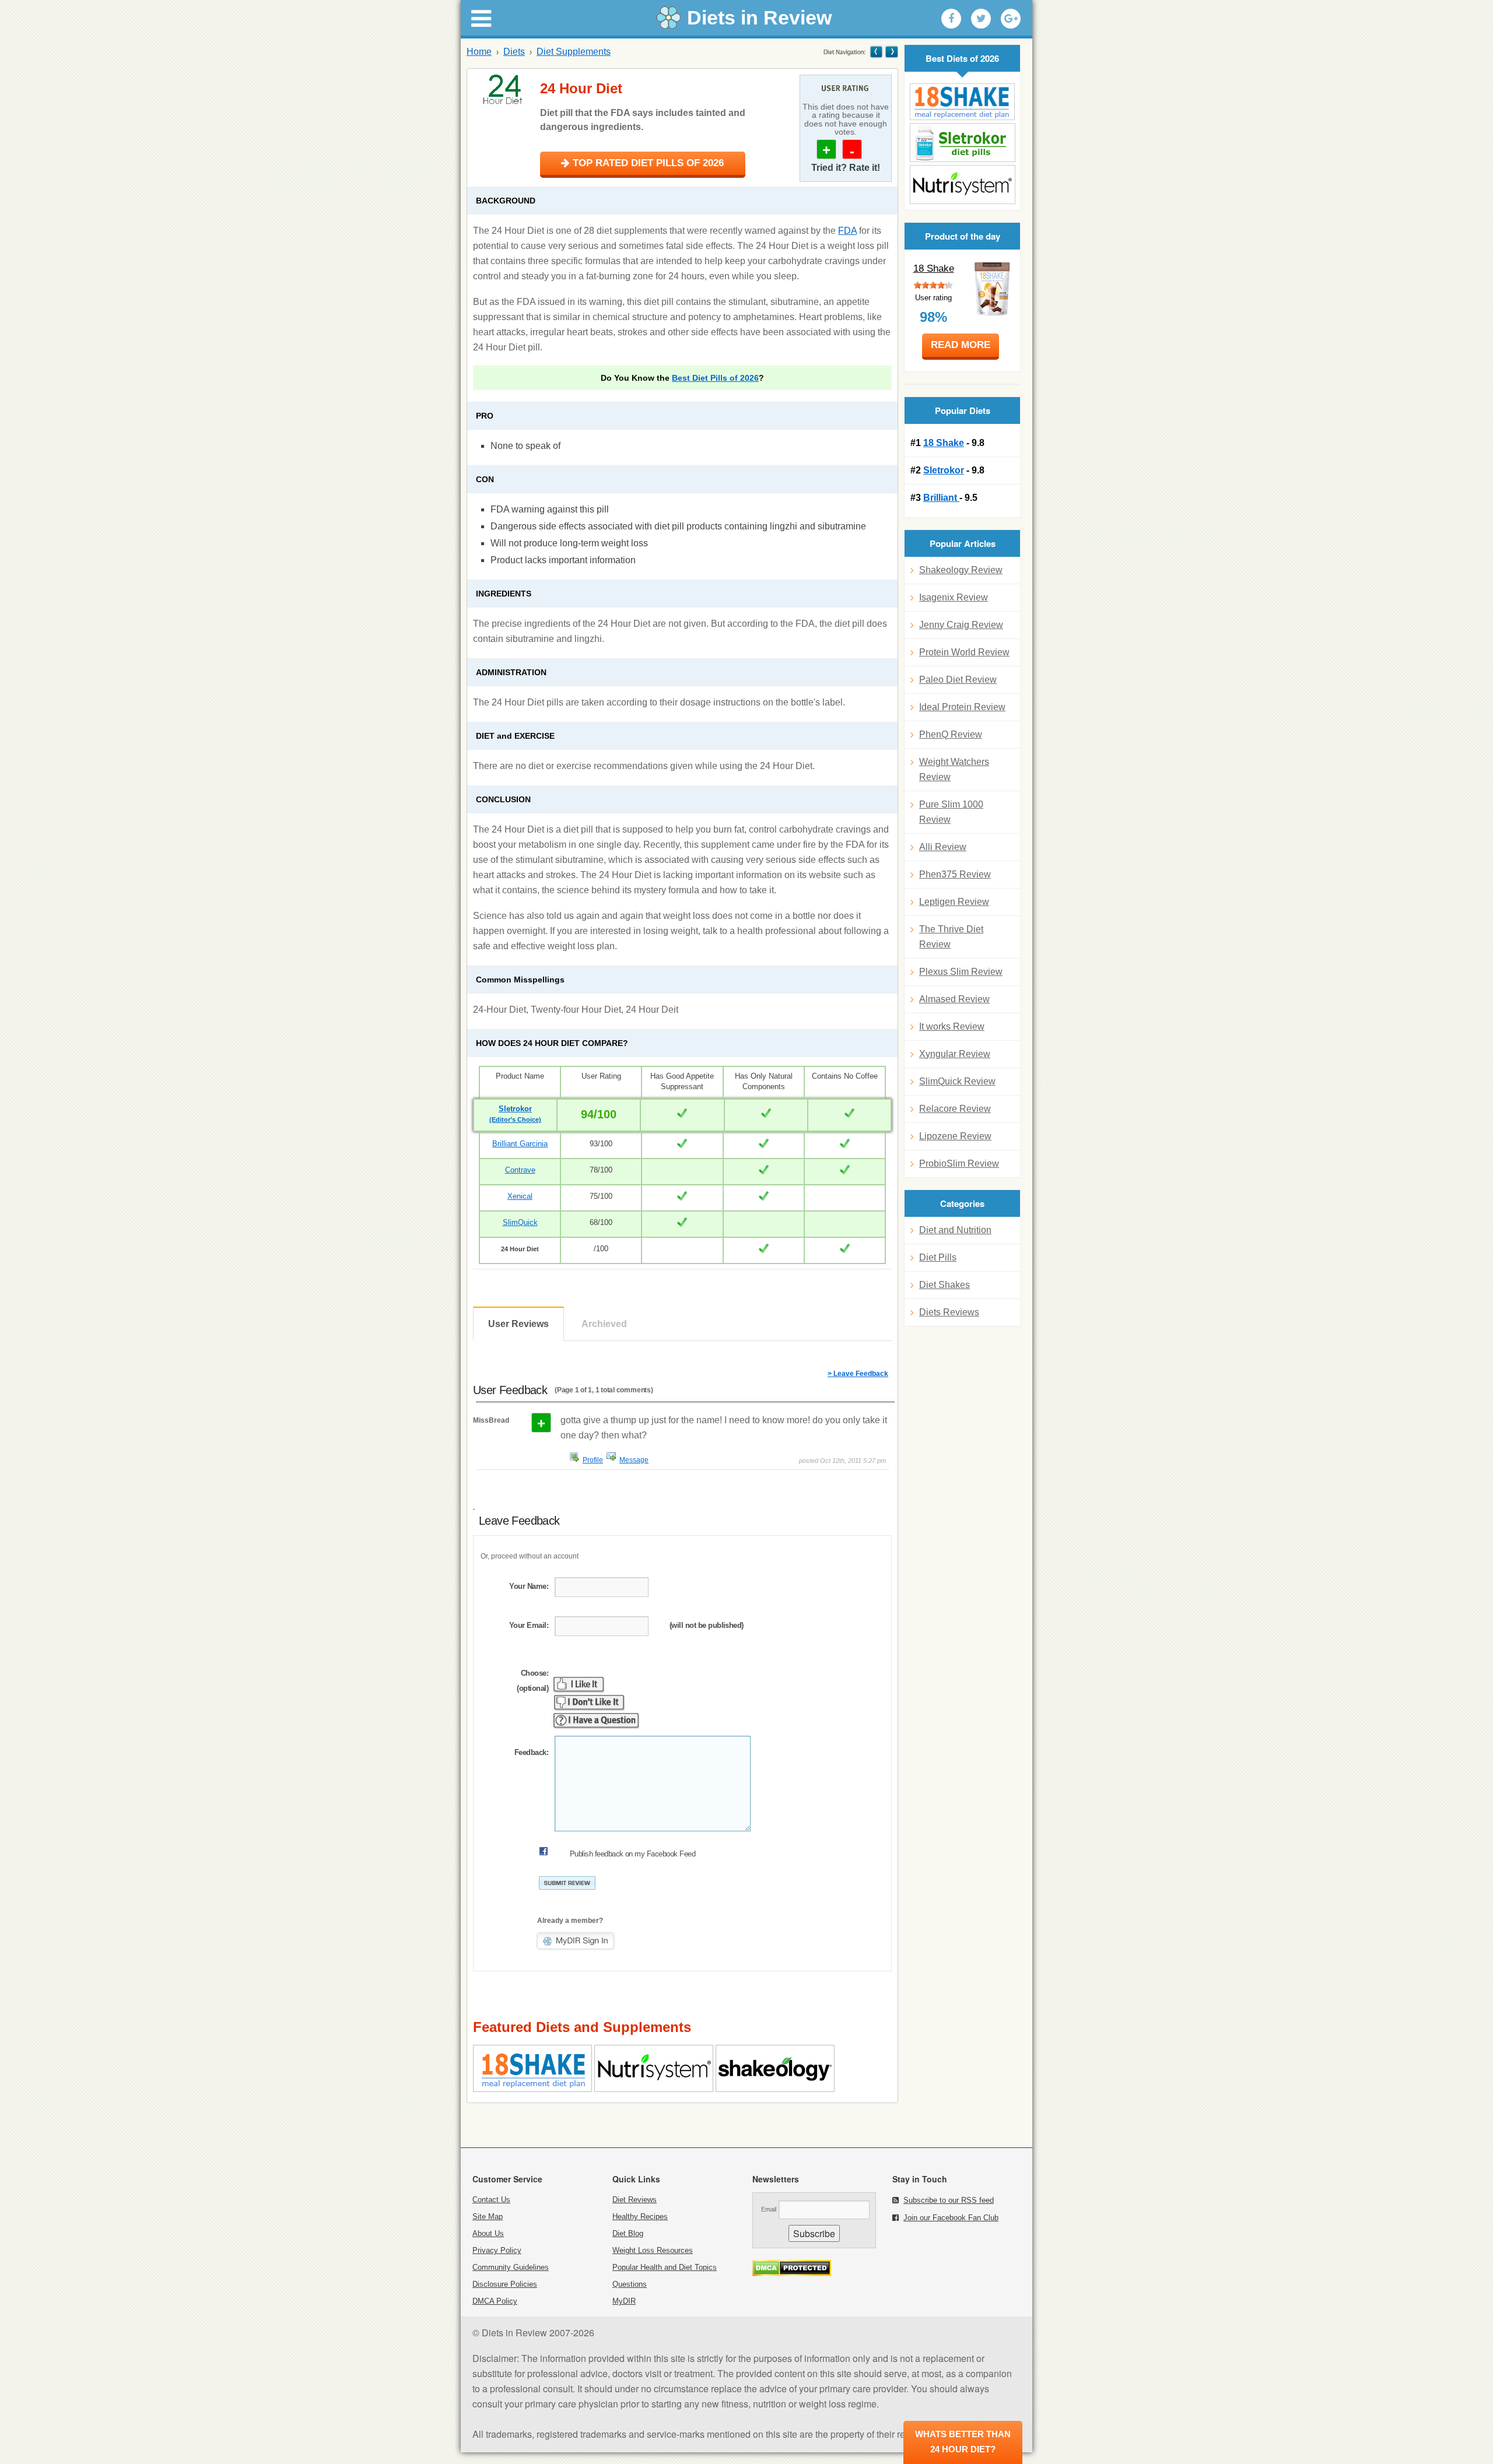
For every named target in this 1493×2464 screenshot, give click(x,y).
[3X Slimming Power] (891, 52)
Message (634, 1460)
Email (769, 2209)
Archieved (604, 1324)
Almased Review (954, 999)
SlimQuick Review (957, 1081)
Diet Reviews (635, 2200)
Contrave (520, 1170)
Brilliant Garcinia (520, 1144)
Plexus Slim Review (961, 972)
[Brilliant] (962, 185)
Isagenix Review (954, 597)
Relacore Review (955, 1109)
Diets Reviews (949, 1312)
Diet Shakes (944, 1285)
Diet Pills (938, 1257)
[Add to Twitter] (981, 19)
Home (479, 52)
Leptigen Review (954, 902)
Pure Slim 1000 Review (951, 812)
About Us (488, 2233)
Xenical (520, 1196)
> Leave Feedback (858, 1374)
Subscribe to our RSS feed (949, 2200)
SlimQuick (520, 1222)
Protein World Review (964, 652)
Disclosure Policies (505, 2284)
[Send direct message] (611, 1457)
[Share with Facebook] (951, 19)
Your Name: (529, 1586)
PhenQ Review (951, 734)
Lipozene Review (955, 1136)
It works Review (952, 1026)
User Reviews (518, 1324)
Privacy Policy (497, 2250)
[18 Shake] (962, 102)
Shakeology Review (961, 570)
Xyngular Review (955, 1054)
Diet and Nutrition (955, 1230)
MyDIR (624, 2301)
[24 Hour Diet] (505, 89)
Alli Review (943, 847)
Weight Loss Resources (653, 2250)
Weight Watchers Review (954, 769)
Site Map (488, 2216)
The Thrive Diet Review (951, 937)
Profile (593, 1460)
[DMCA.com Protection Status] (792, 2273)
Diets (514, 52)
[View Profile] (574, 1457)
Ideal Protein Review (962, 707)
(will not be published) (707, 1625)
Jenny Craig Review (961, 625)
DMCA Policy (495, 2301)
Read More (961, 345)
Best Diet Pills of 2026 (715, 378)
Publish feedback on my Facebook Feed (632, 1854)
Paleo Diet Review (958, 680)
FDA (847, 231)
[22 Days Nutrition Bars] (876, 52)
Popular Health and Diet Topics (665, 2267)
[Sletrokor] (962, 143)
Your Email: (529, 1625)
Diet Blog (628, 2233)
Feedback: (531, 1752)
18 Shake (934, 268)
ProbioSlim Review (959, 1163)
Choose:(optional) (532, 1681)
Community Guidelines (511, 2267)
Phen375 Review (955, 874)
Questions (630, 2284)
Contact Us (491, 2200)
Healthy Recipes (640, 2216)
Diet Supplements (574, 52)
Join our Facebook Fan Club (951, 2218)
